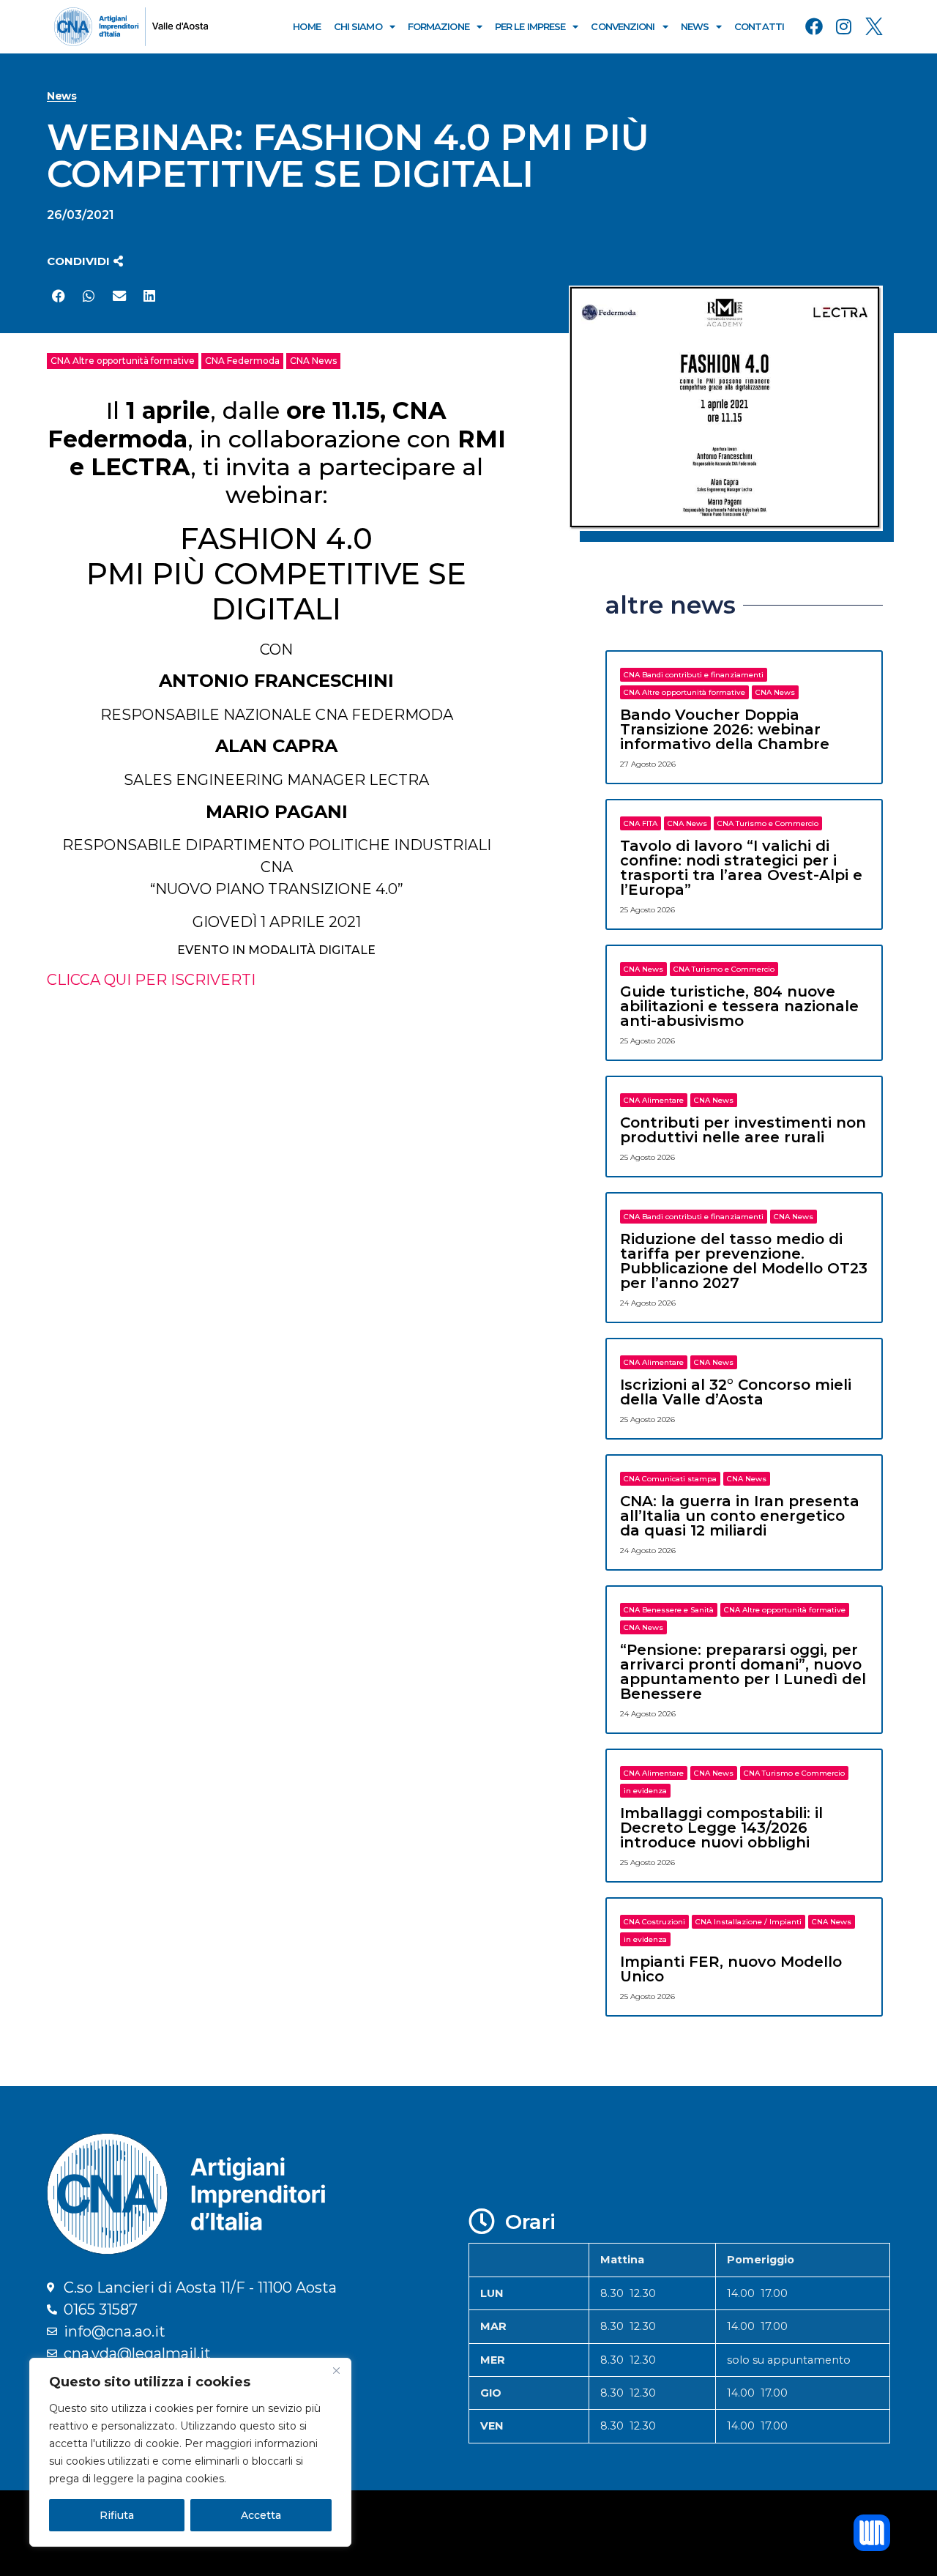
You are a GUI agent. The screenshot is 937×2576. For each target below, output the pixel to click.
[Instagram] (844, 26)
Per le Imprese (530, 26)
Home (306, 26)
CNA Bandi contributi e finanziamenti (694, 675)
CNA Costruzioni (654, 1922)
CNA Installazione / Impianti (749, 1922)
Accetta (261, 2515)
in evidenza (645, 1791)
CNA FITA (641, 823)
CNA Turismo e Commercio (768, 823)
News (695, 26)
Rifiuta (117, 2515)
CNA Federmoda (242, 361)
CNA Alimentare (654, 1100)
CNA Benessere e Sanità (669, 1610)
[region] (190, 2452)
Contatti (759, 26)
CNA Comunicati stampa (670, 1479)
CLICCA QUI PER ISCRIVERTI (151, 980)
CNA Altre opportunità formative (123, 361)
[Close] (336, 2370)
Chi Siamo (358, 26)
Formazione (438, 26)
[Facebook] (814, 26)
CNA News (313, 361)
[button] (85, 261)
